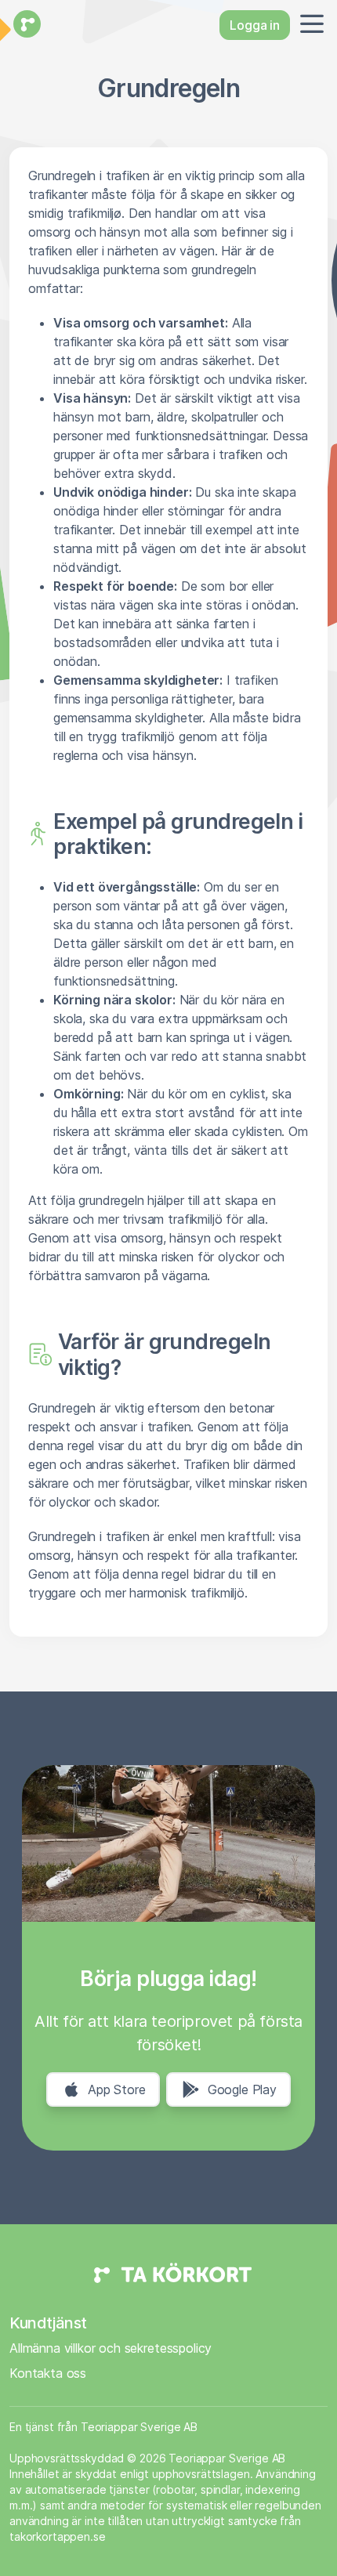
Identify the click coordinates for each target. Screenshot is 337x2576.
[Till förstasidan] (25, 25)
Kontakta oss (48, 2373)
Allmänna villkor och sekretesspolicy (111, 2348)
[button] (309, 25)
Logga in (255, 25)
